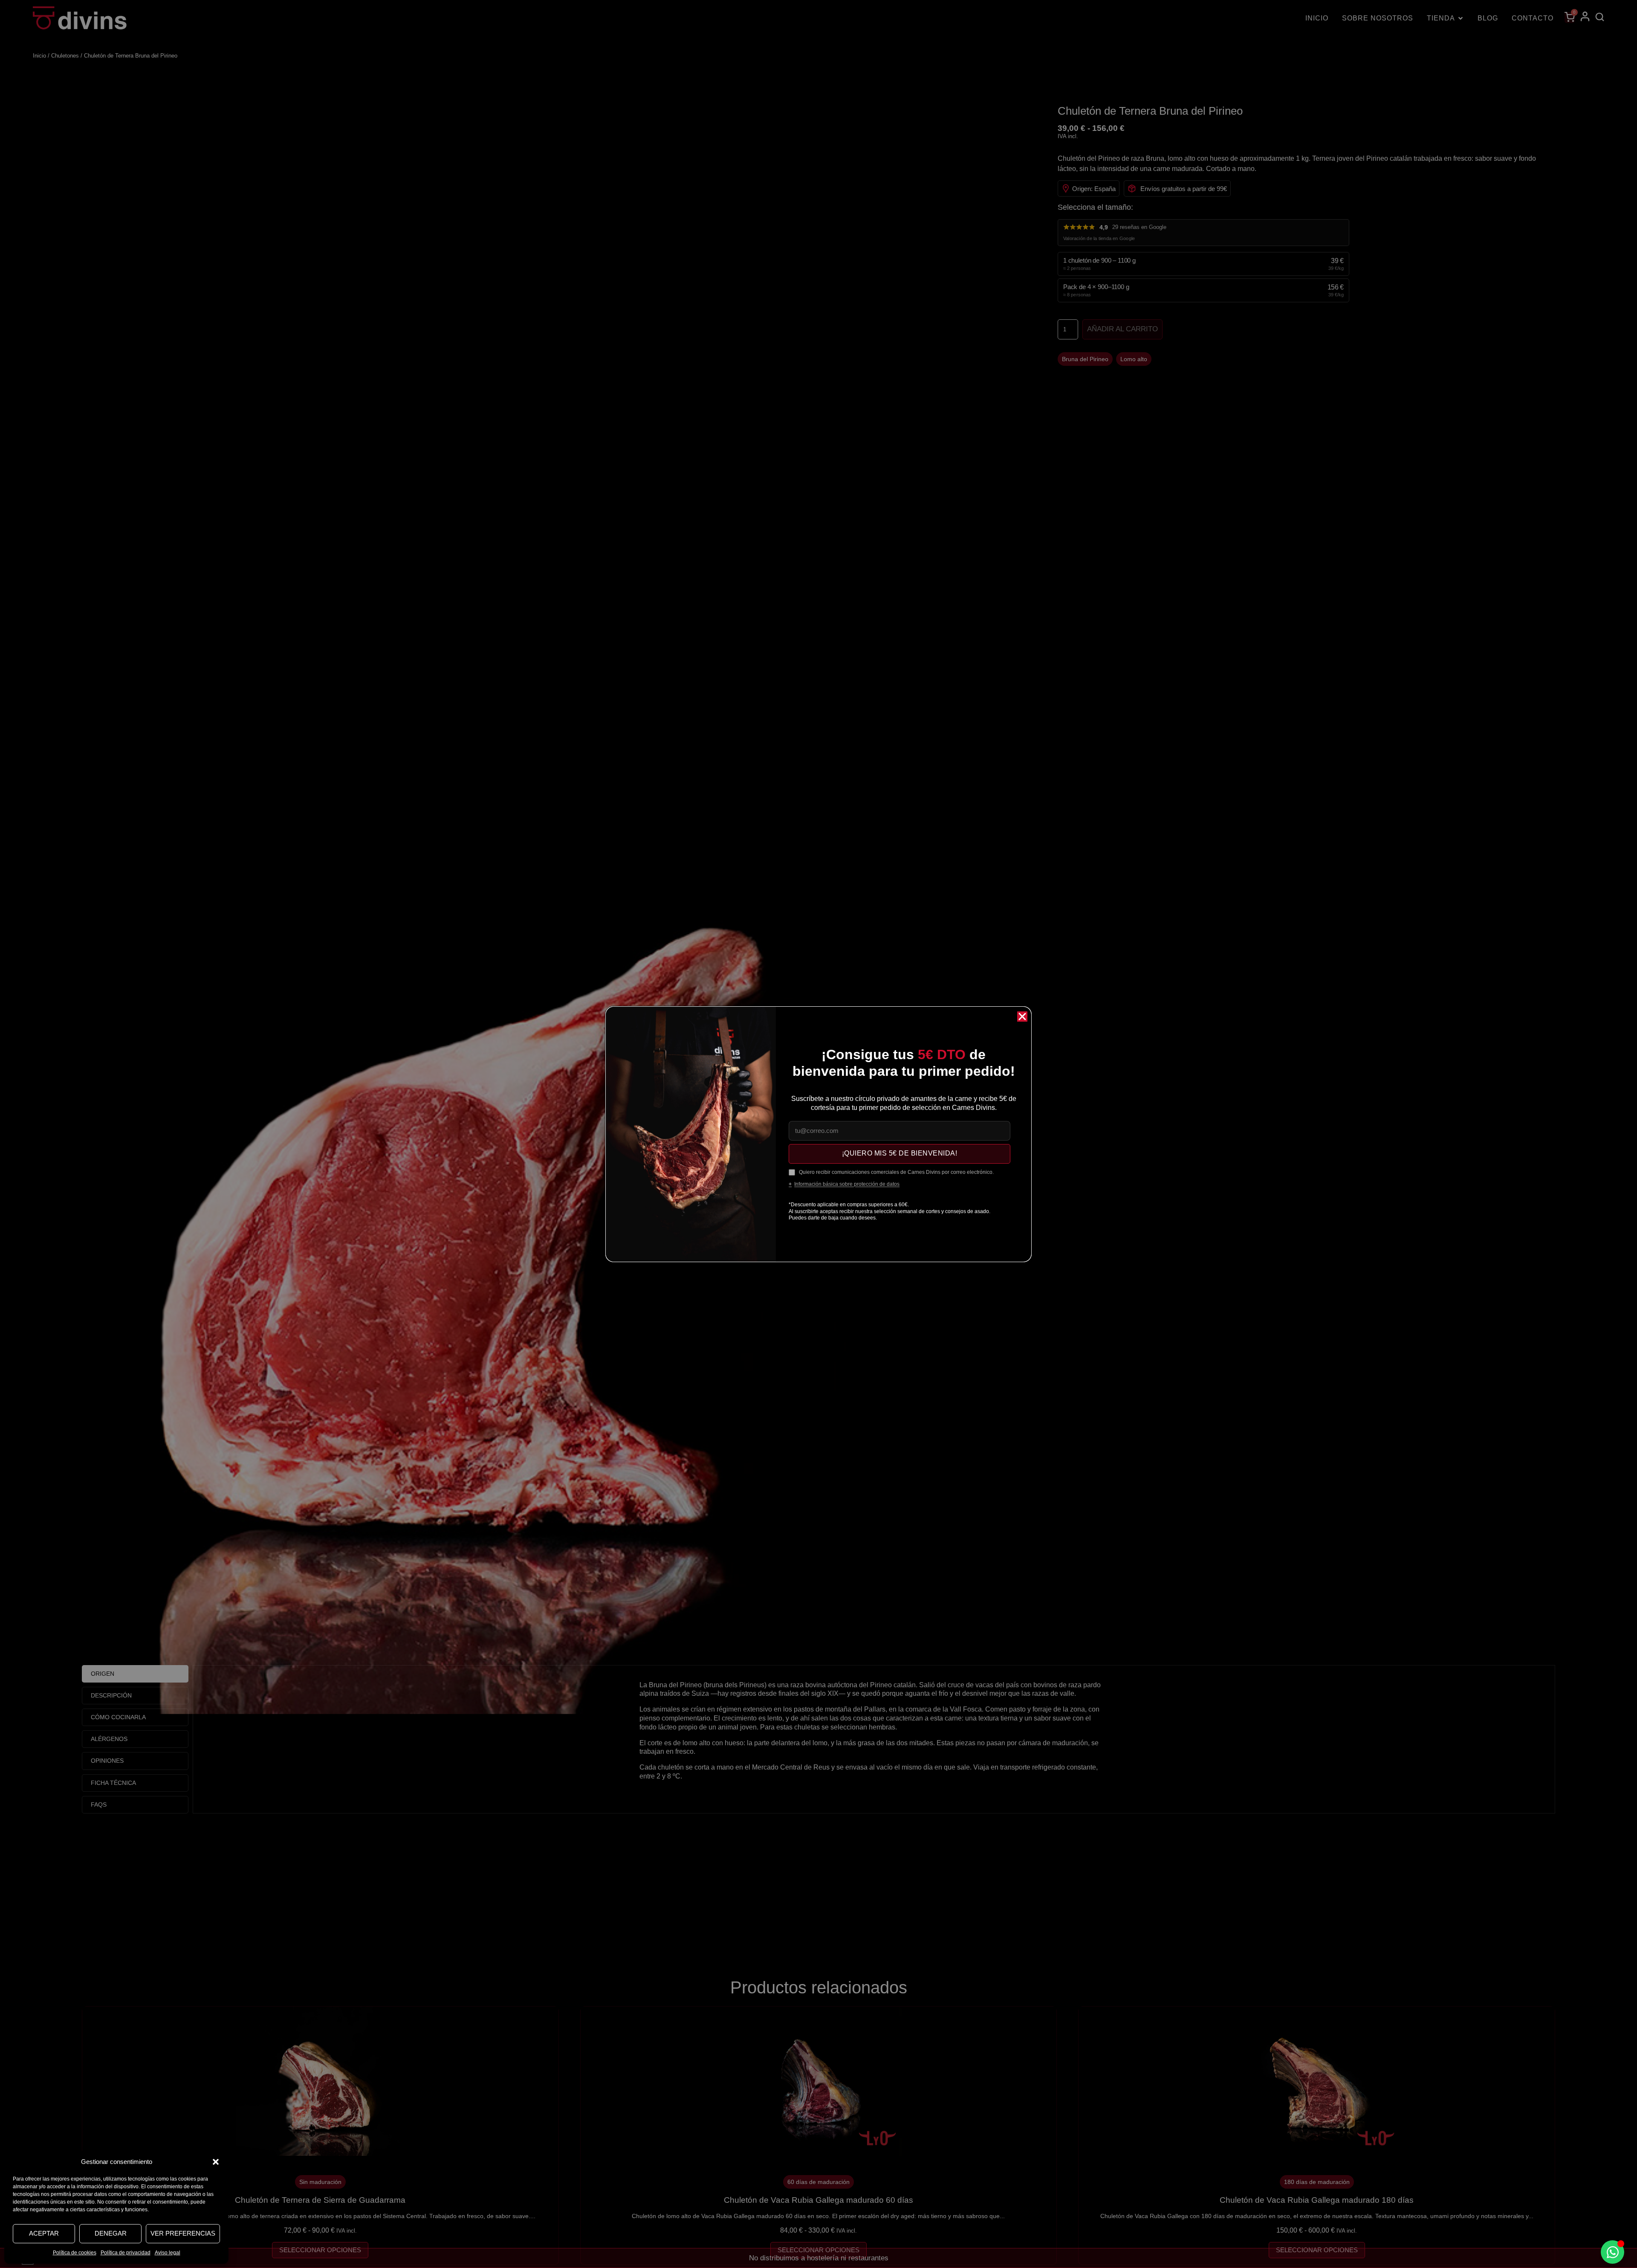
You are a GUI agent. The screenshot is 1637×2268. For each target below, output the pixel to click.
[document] (818, 1134)
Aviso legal (168, 2253)
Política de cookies (75, 2253)
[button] (216, 2162)
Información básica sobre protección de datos (847, 1184)
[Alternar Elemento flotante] (1612, 2252)
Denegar (111, 2233)
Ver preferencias (183, 2233)
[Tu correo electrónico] (899, 1131)
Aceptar (44, 2233)
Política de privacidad (126, 2253)
